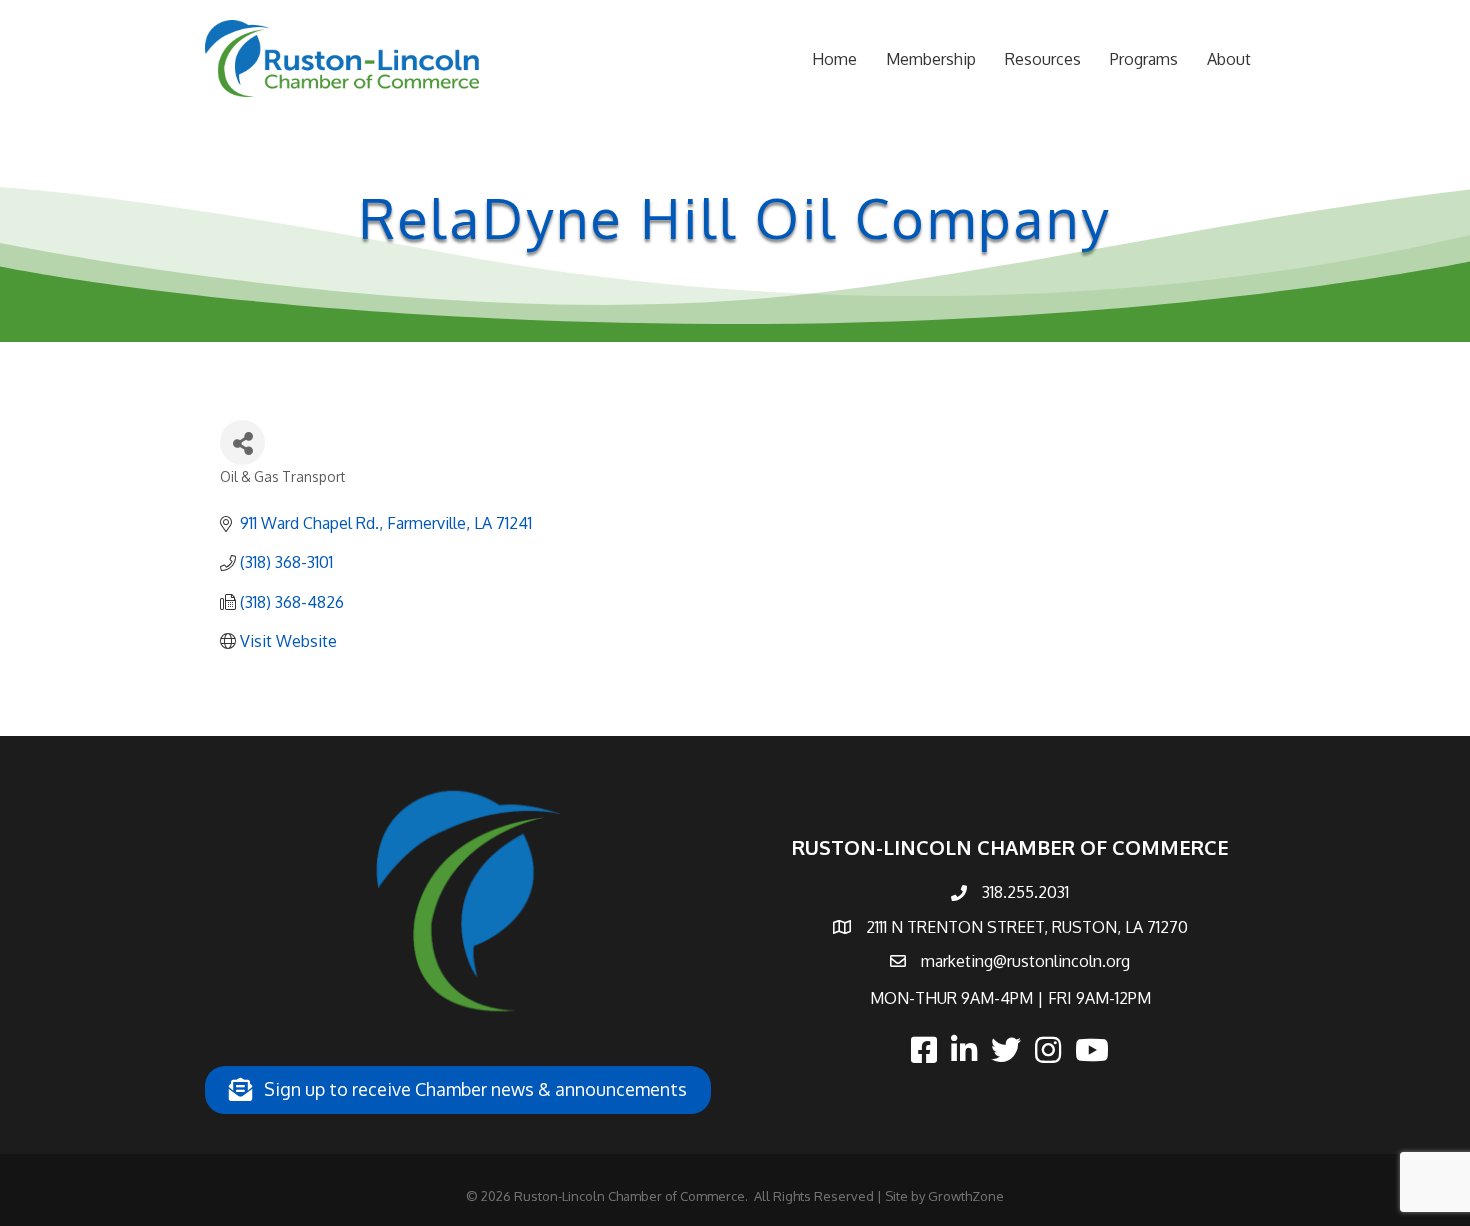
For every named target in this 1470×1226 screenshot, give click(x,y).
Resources (1043, 59)
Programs (1144, 59)
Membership (931, 59)
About (1229, 59)
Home (834, 59)
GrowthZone (966, 1196)
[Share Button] (242, 442)
